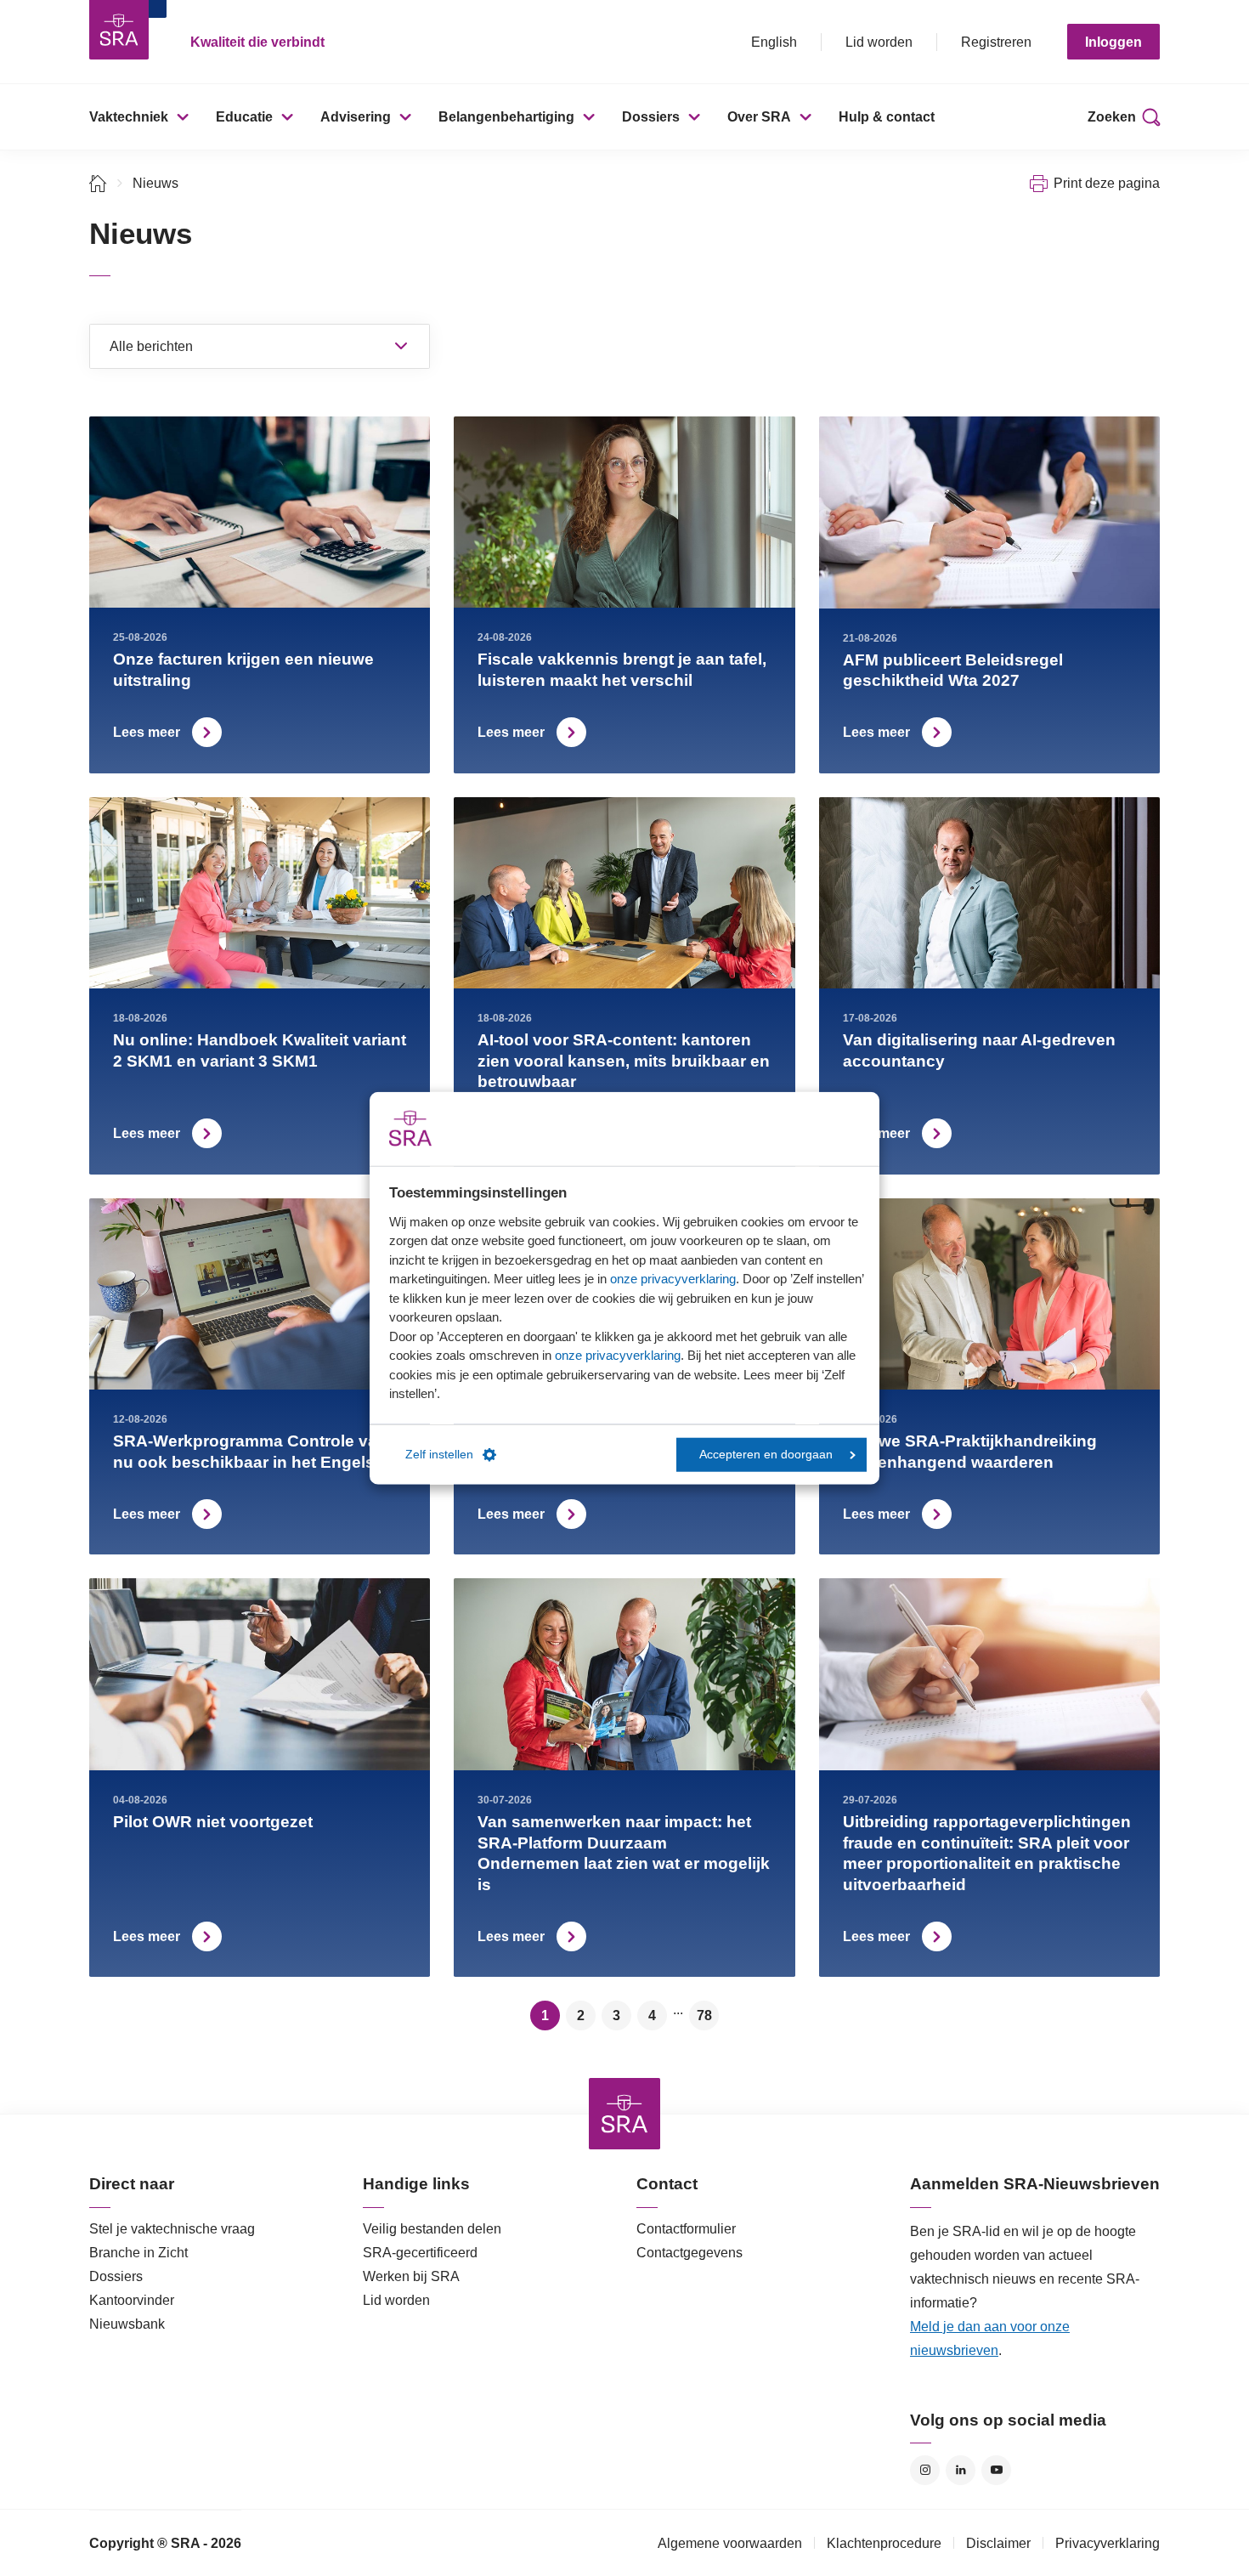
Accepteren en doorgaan (766, 1455)
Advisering (356, 117)
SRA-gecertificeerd (420, 2253)
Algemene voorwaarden (730, 2543)
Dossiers (651, 117)
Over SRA (759, 117)
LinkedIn (961, 2470)
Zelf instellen (439, 1455)
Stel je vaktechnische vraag (172, 2229)
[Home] (98, 183)
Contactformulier (686, 2229)
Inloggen (1113, 42)
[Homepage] (119, 30)
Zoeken (1112, 117)
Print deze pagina (1107, 183)
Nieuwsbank (127, 2324)
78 (704, 2016)
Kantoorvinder (132, 2300)
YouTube (996, 2470)
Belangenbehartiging (506, 117)
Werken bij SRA (411, 2276)
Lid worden (879, 42)
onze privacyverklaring (673, 1279)
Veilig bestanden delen (432, 2229)
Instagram (925, 2470)
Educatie (244, 117)
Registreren (996, 42)
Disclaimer (998, 2543)
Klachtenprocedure (884, 2543)
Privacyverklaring (1108, 2543)
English (774, 42)
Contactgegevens (689, 2253)
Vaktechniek (129, 117)
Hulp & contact (887, 117)
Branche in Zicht (138, 2253)
